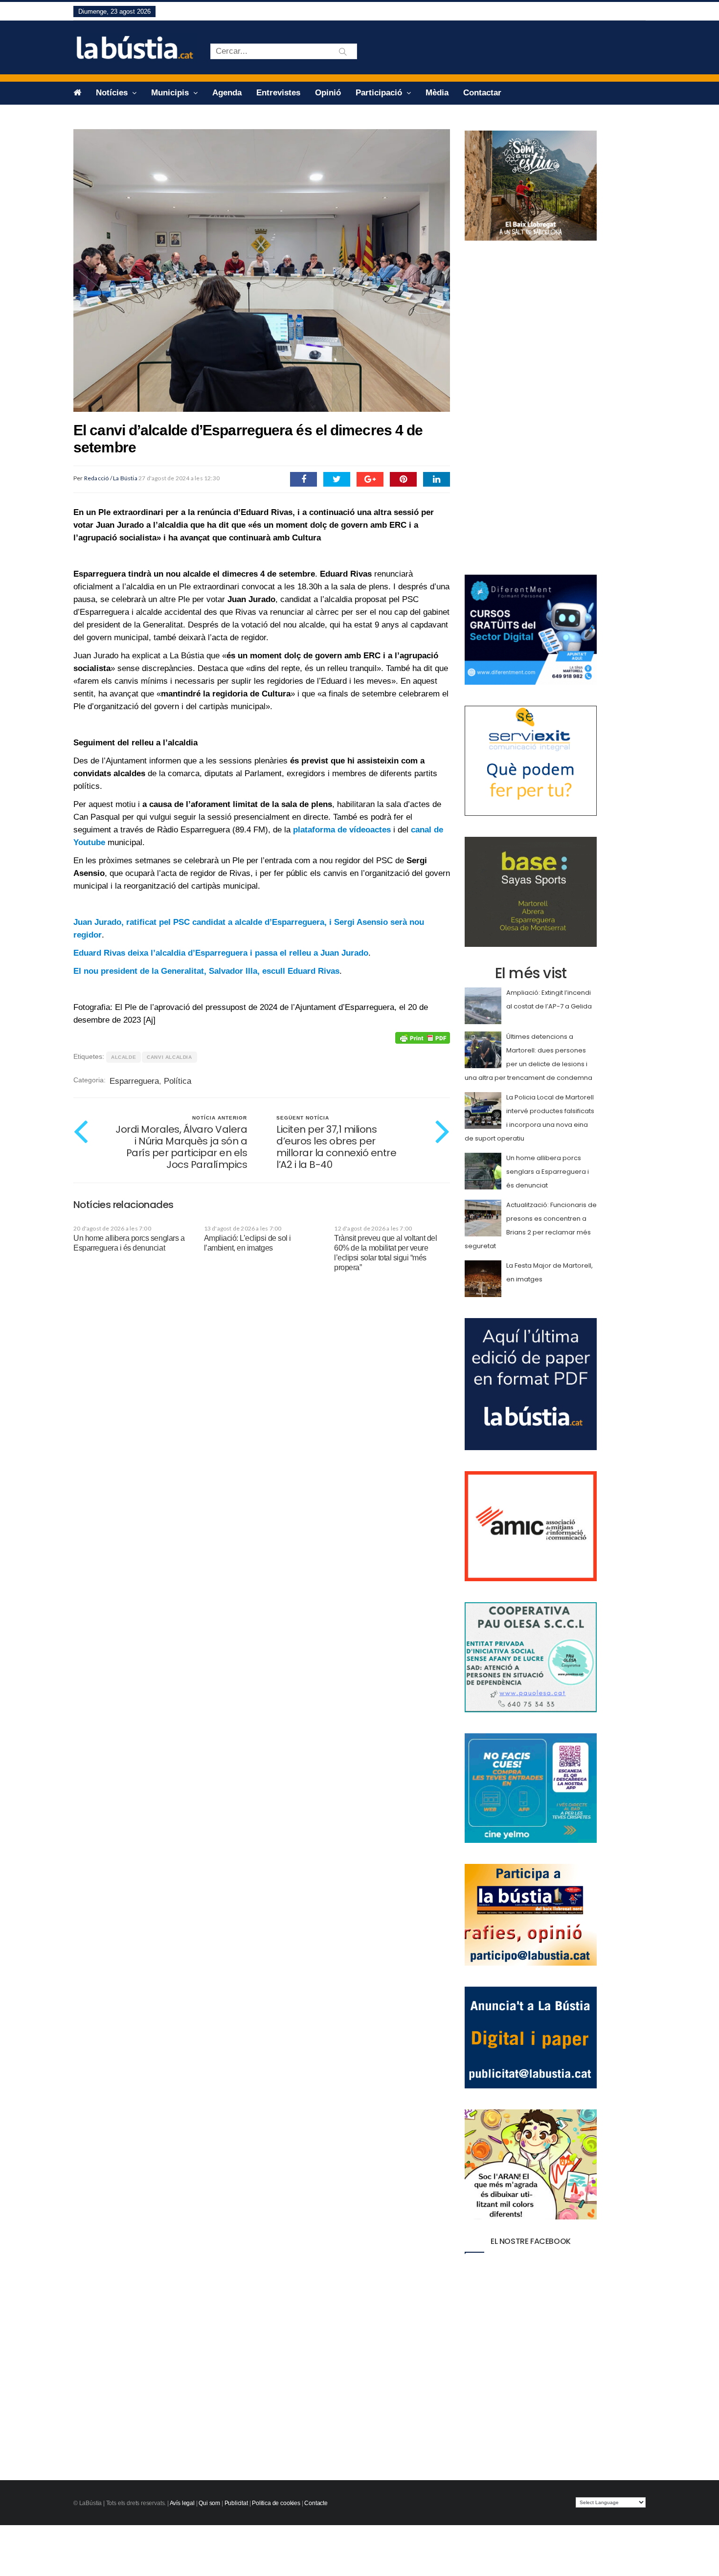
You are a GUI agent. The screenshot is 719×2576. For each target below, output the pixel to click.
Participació (380, 93)
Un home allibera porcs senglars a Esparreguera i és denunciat (548, 1172)
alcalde (124, 1057)
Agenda (227, 93)
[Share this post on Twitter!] (337, 479)
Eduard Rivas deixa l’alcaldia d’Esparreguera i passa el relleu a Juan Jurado (221, 953)
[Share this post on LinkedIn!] (437, 479)
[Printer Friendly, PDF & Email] (423, 1038)
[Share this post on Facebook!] (303, 479)
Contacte (316, 2503)
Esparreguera (134, 1081)
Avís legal (182, 2503)
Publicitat (236, 2503)
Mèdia (437, 93)
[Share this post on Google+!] (370, 479)
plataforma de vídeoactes (342, 830)
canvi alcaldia (169, 1057)
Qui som (209, 2503)
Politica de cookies (276, 2503)
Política (178, 1081)
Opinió (328, 93)
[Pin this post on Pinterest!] (403, 479)
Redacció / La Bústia (111, 478)
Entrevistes (278, 93)
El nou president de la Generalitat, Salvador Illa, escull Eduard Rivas (206, 971)
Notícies (113, 93)
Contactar (482, 93)
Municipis (171, 93)
